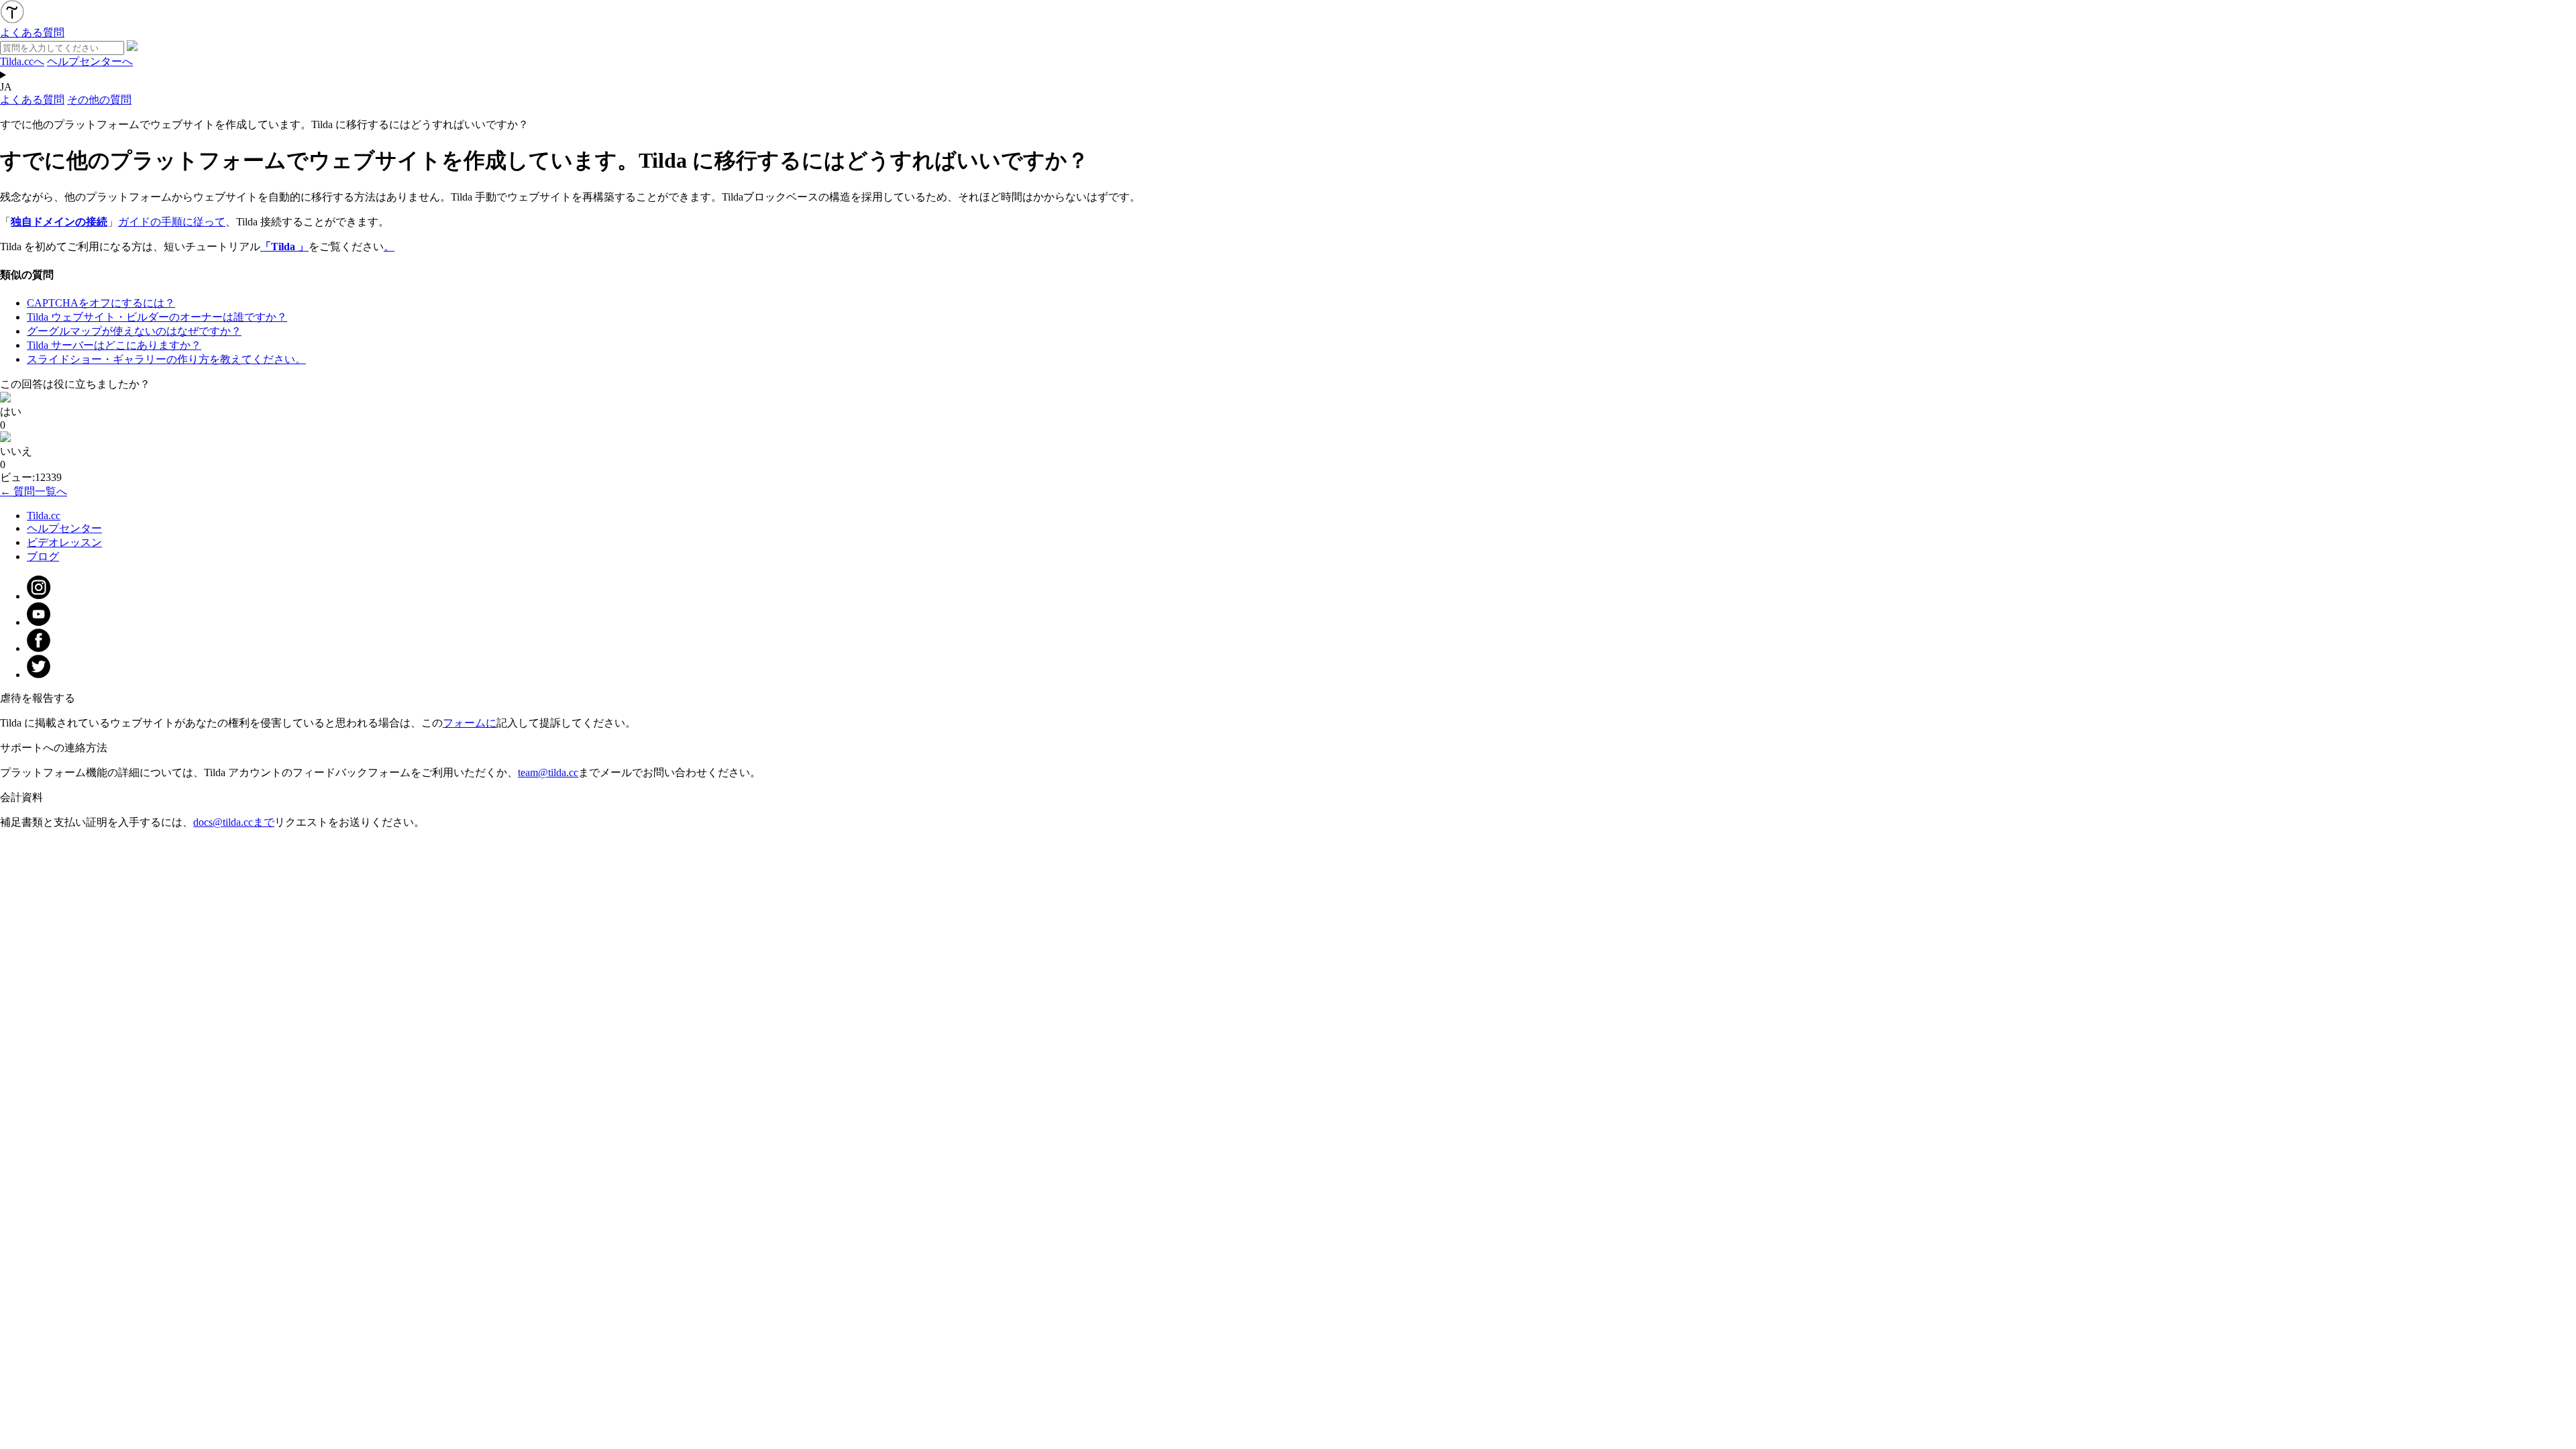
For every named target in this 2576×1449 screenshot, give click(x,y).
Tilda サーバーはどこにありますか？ (114, 345)
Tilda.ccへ (22, 61)
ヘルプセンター (64, 528)
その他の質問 (99, 100)
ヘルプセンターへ (90, 61)
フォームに (470, 723)
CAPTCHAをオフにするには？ (101, 303)
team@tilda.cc (548, 772)
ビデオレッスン (64, 542)
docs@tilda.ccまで (234, 822)
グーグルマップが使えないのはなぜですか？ (134, 331)
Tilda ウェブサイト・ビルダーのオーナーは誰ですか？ (157, 317)
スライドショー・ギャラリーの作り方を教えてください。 (166, 359)
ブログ (43, 556)
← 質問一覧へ (34, 491)
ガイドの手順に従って (172, 222)
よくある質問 (32, 100)
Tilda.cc (44, 516)
